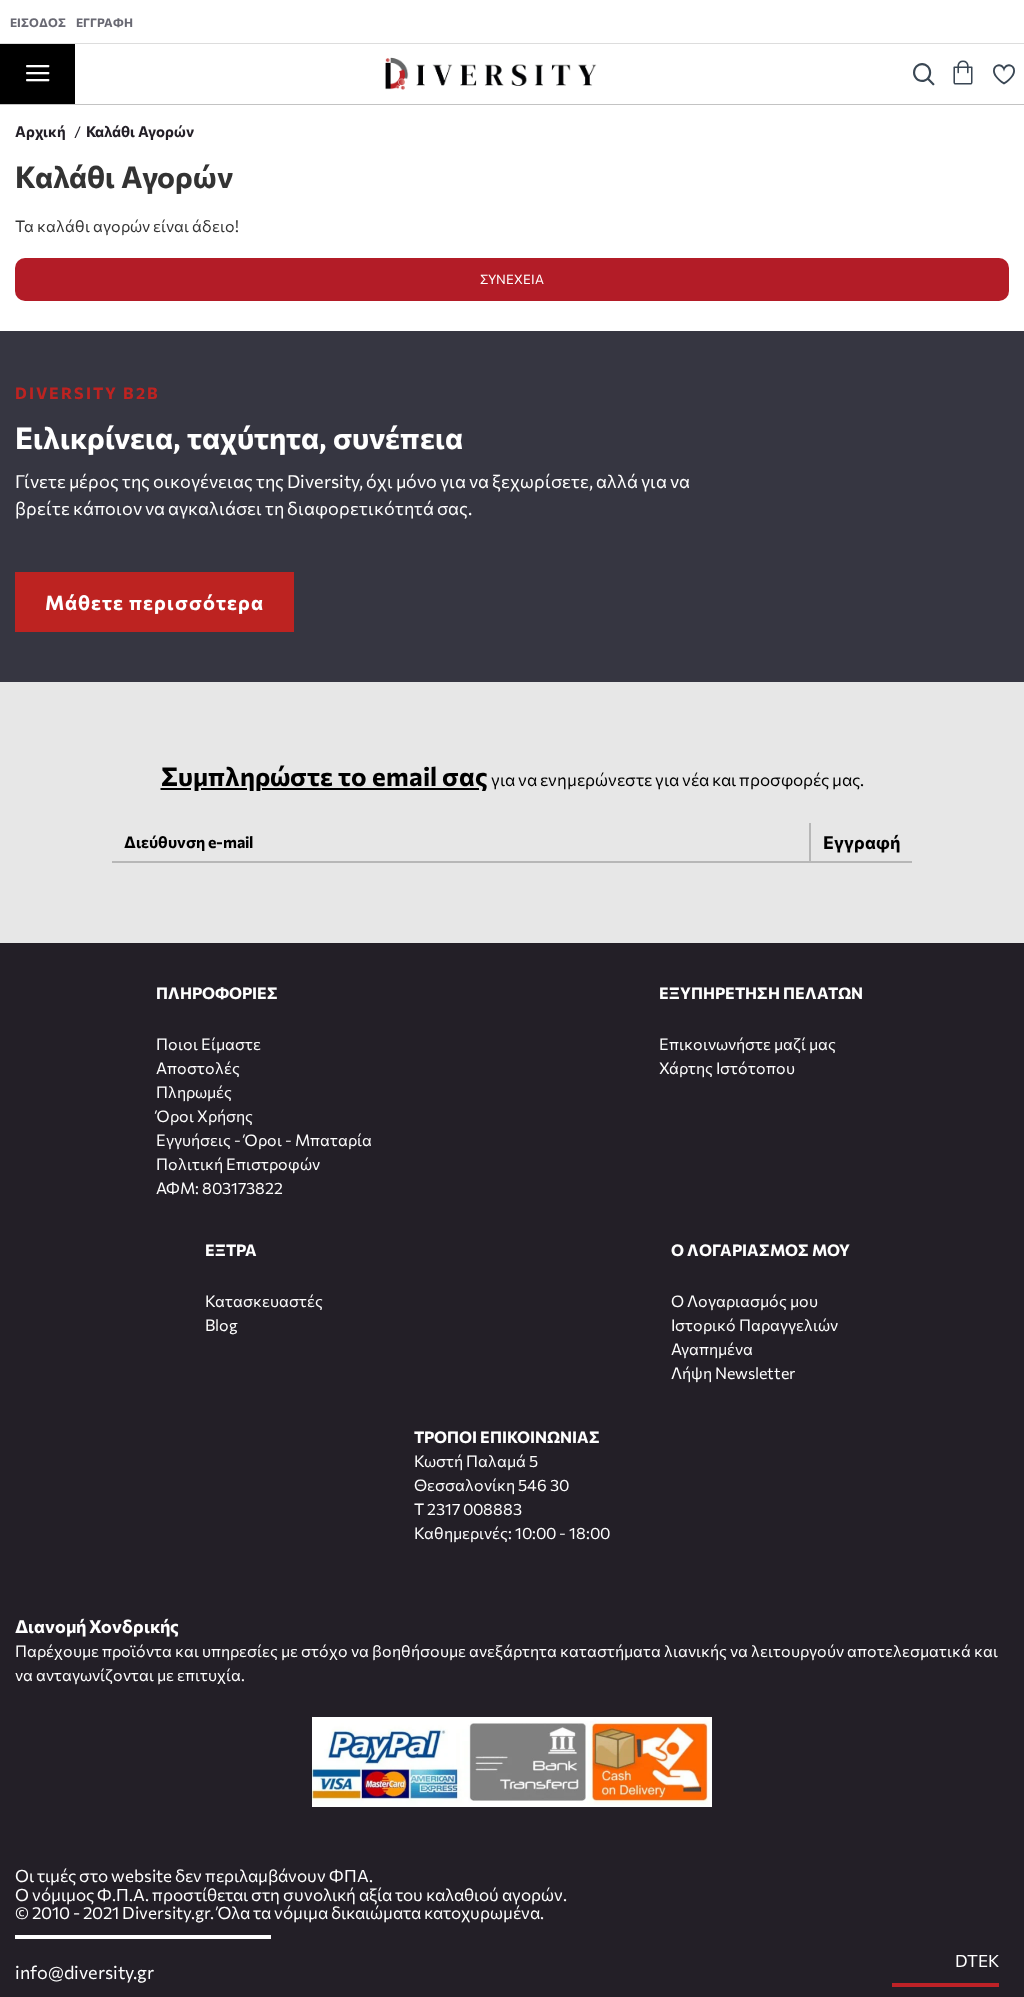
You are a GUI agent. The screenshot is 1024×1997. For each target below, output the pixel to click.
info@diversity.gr (84, 1973)
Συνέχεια (512, 279)
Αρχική (40, 131)
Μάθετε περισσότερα (154, 602)
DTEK (977, 1961)
